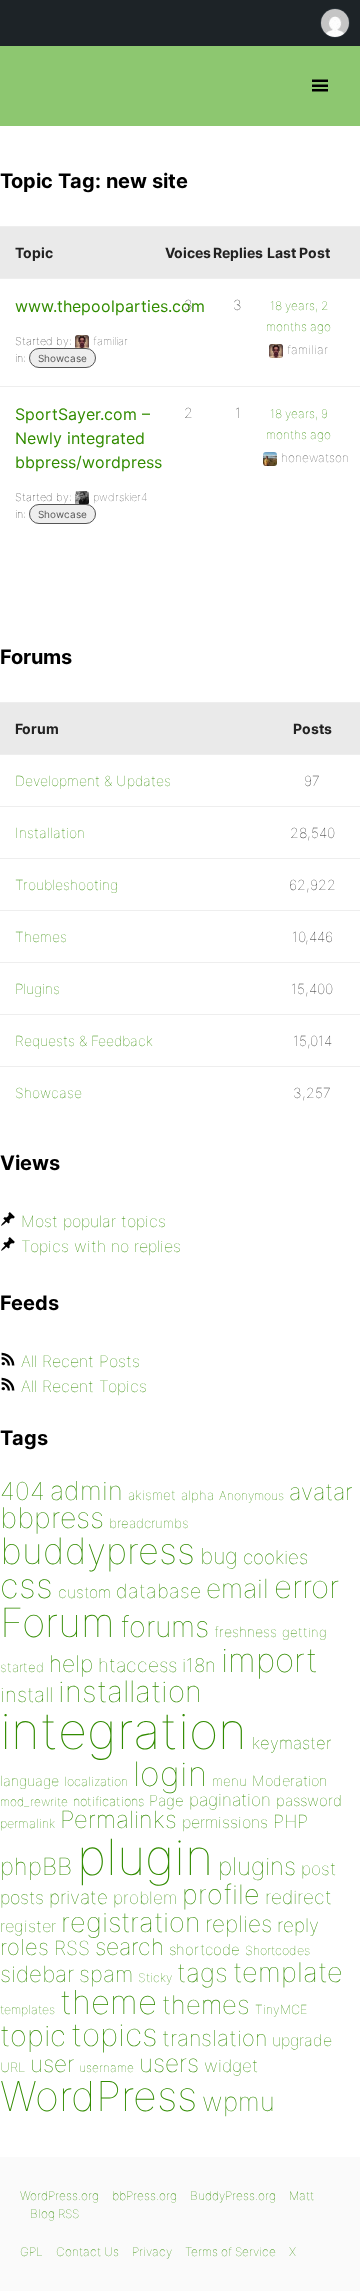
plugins (257, 1866)
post (318, 1868)
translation (214, 2038)
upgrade (302, 2040)
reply (298, 1925)
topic (33, 2035)
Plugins (37, 988)
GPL (31, 2251)
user (52, 2063)
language (29, 1780)
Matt (301, 2195)
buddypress (97, 1551)
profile (221, 1894)
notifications (108, 1801)
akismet (152, 1495)
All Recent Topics (84, 1386)
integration (123, 1730)
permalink (27, 1823)
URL (12, 2067)
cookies (275, 1557)
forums (164, 1626)
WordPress (98, 2096)
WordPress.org (59, 2195)
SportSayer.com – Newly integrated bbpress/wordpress (88, 438)
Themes (41, 936)
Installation (50, 832)
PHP (290, 1821)
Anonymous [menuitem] (334, 23)
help (71, 1664)
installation (130, 1691)
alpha (197, 1495)
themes (206, 2004)
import (269, 1660)
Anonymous (251, 1495)
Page (166, 1800)
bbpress (52, 1517)
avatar (320, 1492)
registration (130, 1922)
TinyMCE (281, 2009)
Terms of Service (230, 2251)
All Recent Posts (80, 1361)
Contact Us (87, 2251)
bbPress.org (32, 86)
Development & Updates (93, 780)
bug (219, 1556)
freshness (245, 1631)
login (170, 1773)
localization (96, 1781)
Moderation (289, 1780)
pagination (230, 1799)
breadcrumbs (149, 1523)
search (129, 1947)
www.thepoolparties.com (110, 306)
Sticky (155, 1977)
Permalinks (118, 1819)
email (237, 1588)
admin (86, 1490)
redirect (298, 1897)
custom (84, 1592)
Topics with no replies (101, 1246)
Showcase (62, 358)
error (306, 1587)
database (158, 1591)
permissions (225, 1822)
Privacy (152, 2251)
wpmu (238, 2101)
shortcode (204, 1949)
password (309, 1800)
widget (231, 2065)
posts (22, 1897)
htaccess (137, 1665)
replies (238, 1923)
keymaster (291, 1743)
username (106, 2067)
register (28, 1926)
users (169, 2063)
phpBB (36, 1866)
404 (22, 1491)
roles (24, 1947)
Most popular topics (93, 1221)
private (78, 1897)
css (26, 1585)
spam (106, 1974)
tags (202, 1972)
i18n (199, 1665)
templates (27, 2009)
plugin (145, 1857)
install (26, 1694)
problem (145, 1897)
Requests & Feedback (84, 1040)
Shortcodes (277, 1950)
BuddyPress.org (233, 2195)
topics (114, 2035)
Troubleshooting (66, 884)
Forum (57, 1622)
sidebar (37, 1973)
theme (108, 2002)
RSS (72, 1948)
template (288, 1972)
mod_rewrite (34, 1801)
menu (229, 1781)
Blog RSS (54, 2213)
